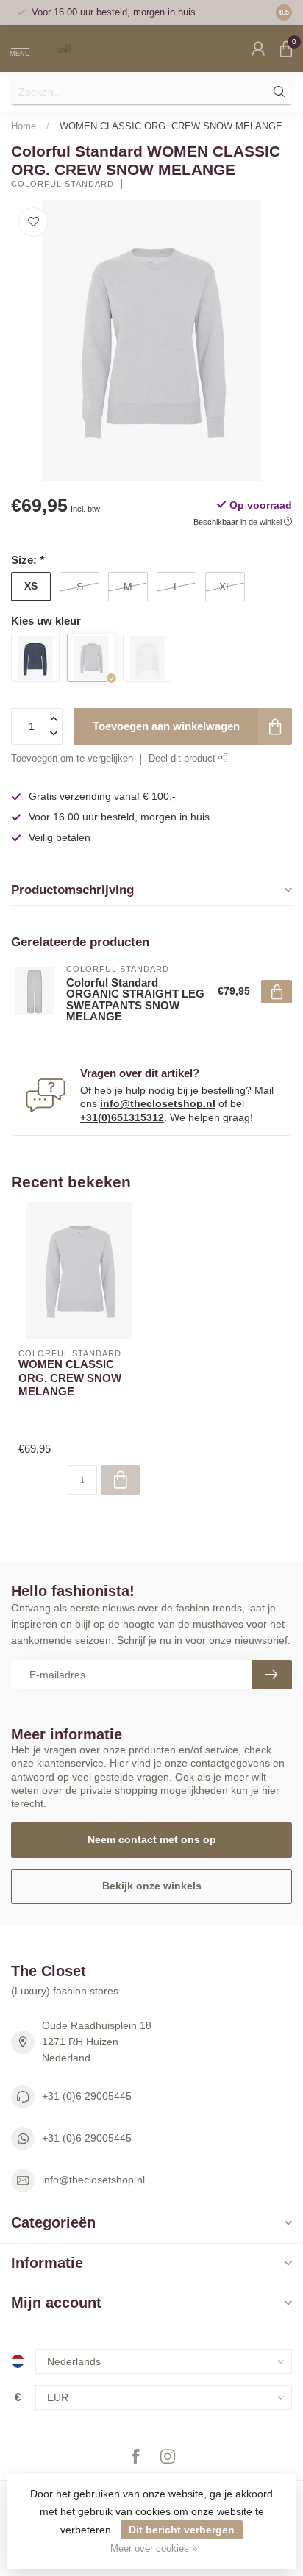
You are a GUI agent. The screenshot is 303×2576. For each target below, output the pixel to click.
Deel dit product (183, 759)
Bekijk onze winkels (152, 1886)
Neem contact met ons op (152, 1839)
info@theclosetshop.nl (158, 1103)
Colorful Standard (63, 184)
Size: (28, 560)
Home (24, 126)
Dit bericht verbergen (182, 2530)
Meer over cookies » (154, 2549)
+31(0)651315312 (122, 1117)
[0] (286, 49)
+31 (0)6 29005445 (87, 2096)
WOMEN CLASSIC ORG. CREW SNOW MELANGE (171, 126)
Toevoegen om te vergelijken (72, 759)
